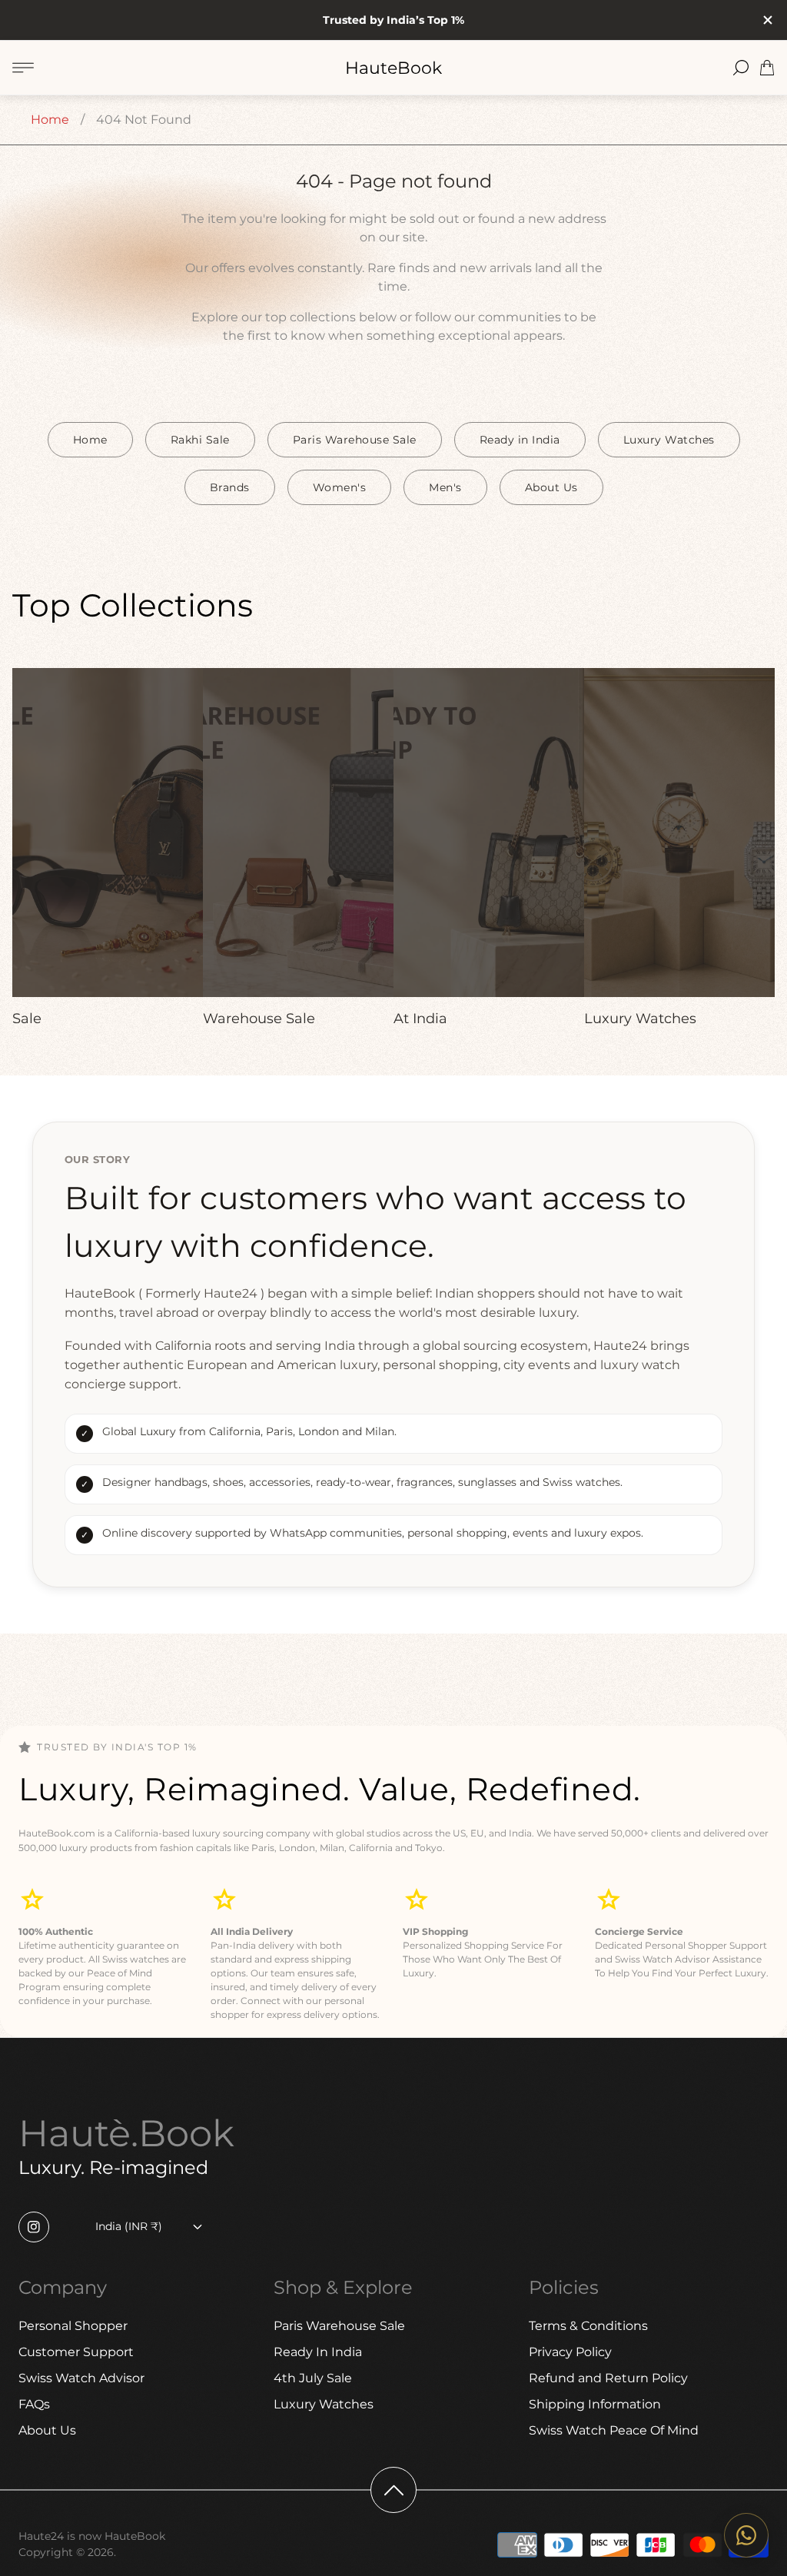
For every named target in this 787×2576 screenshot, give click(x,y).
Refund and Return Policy (608, 2378)
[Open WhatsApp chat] (746, 2535)
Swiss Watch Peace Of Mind (614, 2430)
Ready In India (318, 2352)
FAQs (34, 2404)
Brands (230, 487)
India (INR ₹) (129, 2226)
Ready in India (520, 440)
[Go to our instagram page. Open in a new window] (34, 2227)
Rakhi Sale (200, 440)
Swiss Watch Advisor (81, 2378)
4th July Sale (313, 2378)
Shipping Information (595, 2404)
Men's (445, 487)
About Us (551, 487)
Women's (340, 487)
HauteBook (393, 68)
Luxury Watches (669, 440)
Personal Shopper (73, 2326)
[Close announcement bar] (767, 20)
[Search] (741, 68)
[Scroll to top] (393, 2490)
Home (50, 120)
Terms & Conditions (588, 2326)
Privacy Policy (570, 2352)
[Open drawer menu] (23, 68)
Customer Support (76, 2352)
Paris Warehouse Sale (355, 440)
